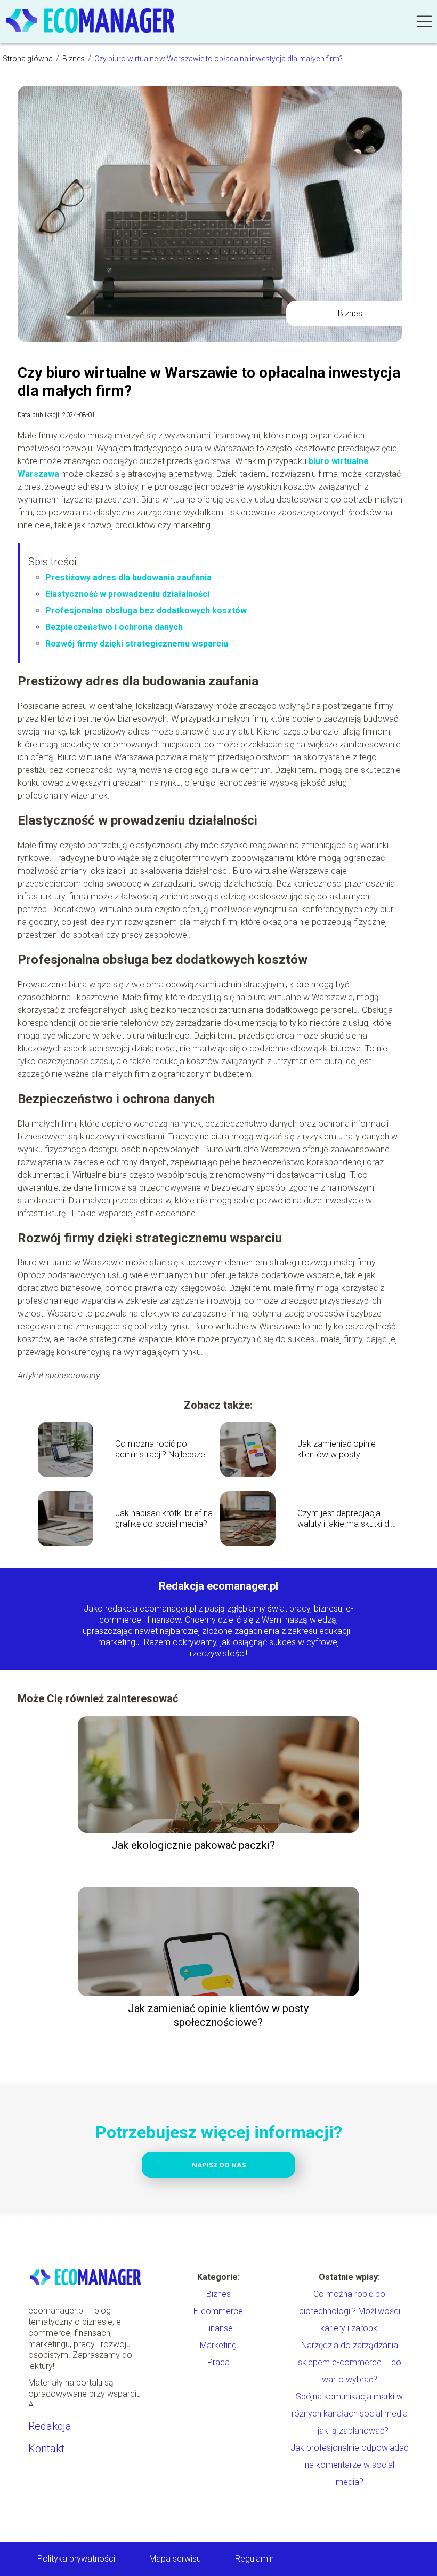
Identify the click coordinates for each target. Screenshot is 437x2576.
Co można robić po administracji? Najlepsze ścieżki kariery (160, 1450)
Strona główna (29, 59)
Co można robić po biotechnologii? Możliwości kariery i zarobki (350, 2311)
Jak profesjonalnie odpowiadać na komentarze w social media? (349, 2465)
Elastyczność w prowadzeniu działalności (127, 594)
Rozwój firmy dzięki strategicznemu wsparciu (137, 644)
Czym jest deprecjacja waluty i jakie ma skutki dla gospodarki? (346, 1519)
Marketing (218, 2345)
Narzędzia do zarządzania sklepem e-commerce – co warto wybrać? (350, 2362)
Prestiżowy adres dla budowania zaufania (128, 577)
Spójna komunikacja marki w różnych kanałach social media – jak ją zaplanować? (350, 2414)
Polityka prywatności (76, 2559)
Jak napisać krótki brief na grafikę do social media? (164, 1519)
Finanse (218, 2328)
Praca (218, 2362)
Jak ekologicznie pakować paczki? (193, 1845)
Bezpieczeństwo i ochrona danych (114, 627)
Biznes (74, 59)
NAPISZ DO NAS (219, 2165)
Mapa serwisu (175, 2559)
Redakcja (50, 2426)
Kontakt (46, 2449)
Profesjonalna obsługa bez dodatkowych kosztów (146, 611)
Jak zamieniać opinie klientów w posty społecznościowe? (337, 1450)
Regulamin (254, 2559)
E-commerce (218, 2311)
